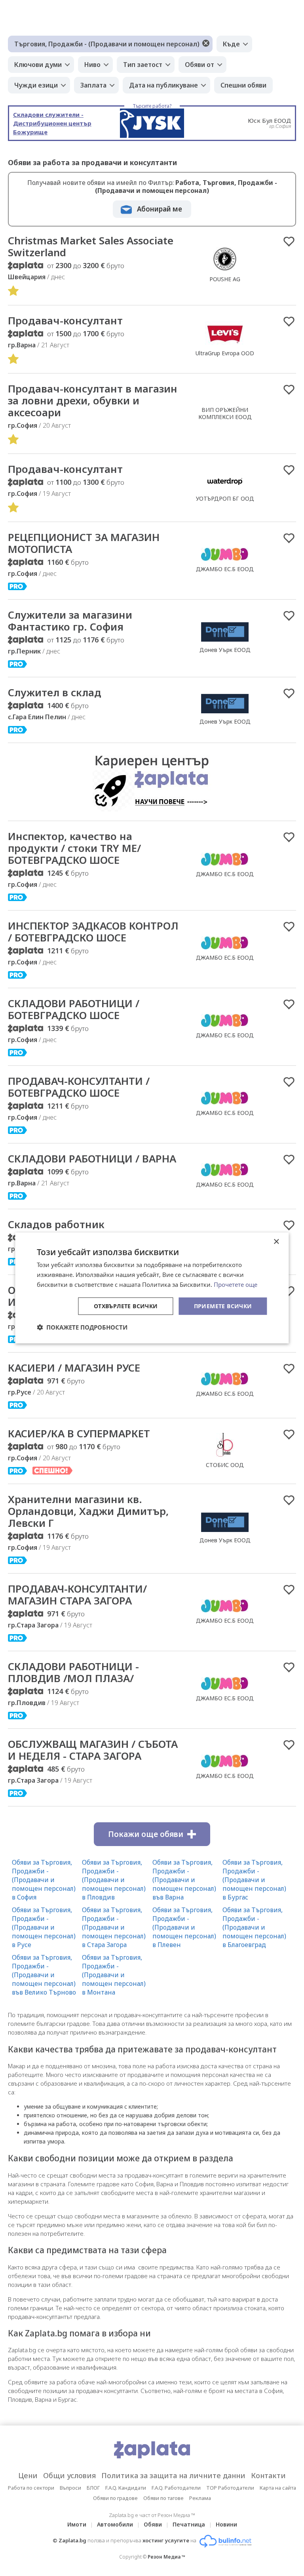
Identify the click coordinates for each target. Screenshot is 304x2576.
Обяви (153, 2524)
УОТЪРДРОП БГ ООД (225, 498)
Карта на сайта (278, 2488)
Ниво (92, 65)
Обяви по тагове (163, 2498)
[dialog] (152, 1288)
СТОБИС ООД (225, 1465)
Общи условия (69, 2475)
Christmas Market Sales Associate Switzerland (91, 246)
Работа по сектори (31, 2488)
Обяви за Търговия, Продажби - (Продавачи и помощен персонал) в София (44, 1880)
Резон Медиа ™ (166, 2557)
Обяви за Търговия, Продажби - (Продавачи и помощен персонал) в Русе (44, 1927)
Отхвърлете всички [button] (126, 1306)
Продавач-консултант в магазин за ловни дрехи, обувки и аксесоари (93, 400)
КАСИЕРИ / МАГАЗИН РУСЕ (74, 1368)
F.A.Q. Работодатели (176, 2488)
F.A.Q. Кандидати (126, 2488)
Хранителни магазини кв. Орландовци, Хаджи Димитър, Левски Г (88, 1511)
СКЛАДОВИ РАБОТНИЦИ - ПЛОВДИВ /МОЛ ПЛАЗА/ (73, 1672)
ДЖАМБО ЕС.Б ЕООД (225, 569)
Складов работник (56, 1224)
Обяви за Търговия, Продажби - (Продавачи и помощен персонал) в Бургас (254, 1880)
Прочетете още (236, 1284)
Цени (28, 2475)
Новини (226, 2524)
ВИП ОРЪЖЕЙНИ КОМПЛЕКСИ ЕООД (225, 413)
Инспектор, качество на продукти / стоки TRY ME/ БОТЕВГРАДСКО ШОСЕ (74, 848)
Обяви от (199, 65)
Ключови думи (38, 65)
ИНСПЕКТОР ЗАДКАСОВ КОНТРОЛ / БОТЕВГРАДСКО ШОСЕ (93, 932)
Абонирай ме (160, 209)
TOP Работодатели (230, 2488)
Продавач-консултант (65, 320)
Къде (231, 44)
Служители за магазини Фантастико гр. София (70, 621)
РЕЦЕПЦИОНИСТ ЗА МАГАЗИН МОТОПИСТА (84, 543)
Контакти (268, 2475)
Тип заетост (143, 65)
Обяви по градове (115, 2498)
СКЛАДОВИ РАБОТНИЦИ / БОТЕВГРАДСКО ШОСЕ (74, 1009)
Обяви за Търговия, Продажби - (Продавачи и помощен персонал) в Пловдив (114, 1880)
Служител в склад (55, 692)
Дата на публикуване (163, 85)
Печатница (189, 2524)
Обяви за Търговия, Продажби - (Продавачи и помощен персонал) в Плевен (184, 1927)
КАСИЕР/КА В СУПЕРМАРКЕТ (79, 1433)
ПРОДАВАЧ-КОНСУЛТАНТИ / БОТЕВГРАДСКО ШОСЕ (79, 1087)
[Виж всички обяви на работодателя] (225, 271)
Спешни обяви (243, 85)
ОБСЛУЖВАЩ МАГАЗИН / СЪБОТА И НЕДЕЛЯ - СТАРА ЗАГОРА (93, 1750)
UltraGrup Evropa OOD (225, 353)
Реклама (200, 2498)
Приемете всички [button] (223, 1306)
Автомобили (115, 2524)
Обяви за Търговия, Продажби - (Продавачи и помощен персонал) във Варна (184, 1880)
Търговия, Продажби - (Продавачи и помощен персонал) (107, 44)
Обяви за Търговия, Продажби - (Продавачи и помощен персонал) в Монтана (114, 1975)
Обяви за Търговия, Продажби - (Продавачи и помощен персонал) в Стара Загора (114, 1927)
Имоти (77, 2524)
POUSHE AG (225, 279)
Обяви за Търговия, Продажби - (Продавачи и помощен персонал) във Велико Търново (44, 1975)
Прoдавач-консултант (65, 469)
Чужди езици (36, 85)
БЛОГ (93, 2488)
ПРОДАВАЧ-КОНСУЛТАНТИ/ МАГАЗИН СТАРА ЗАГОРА (77, 1595)
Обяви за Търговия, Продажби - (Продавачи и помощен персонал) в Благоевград (254, 1927)
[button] (82, 1327)
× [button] (276, 1242)
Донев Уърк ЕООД (225, 650)
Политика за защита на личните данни (173, 2475)
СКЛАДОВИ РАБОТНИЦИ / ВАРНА (92, 1158)
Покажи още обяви (146, 1834)
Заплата (93, 85)
